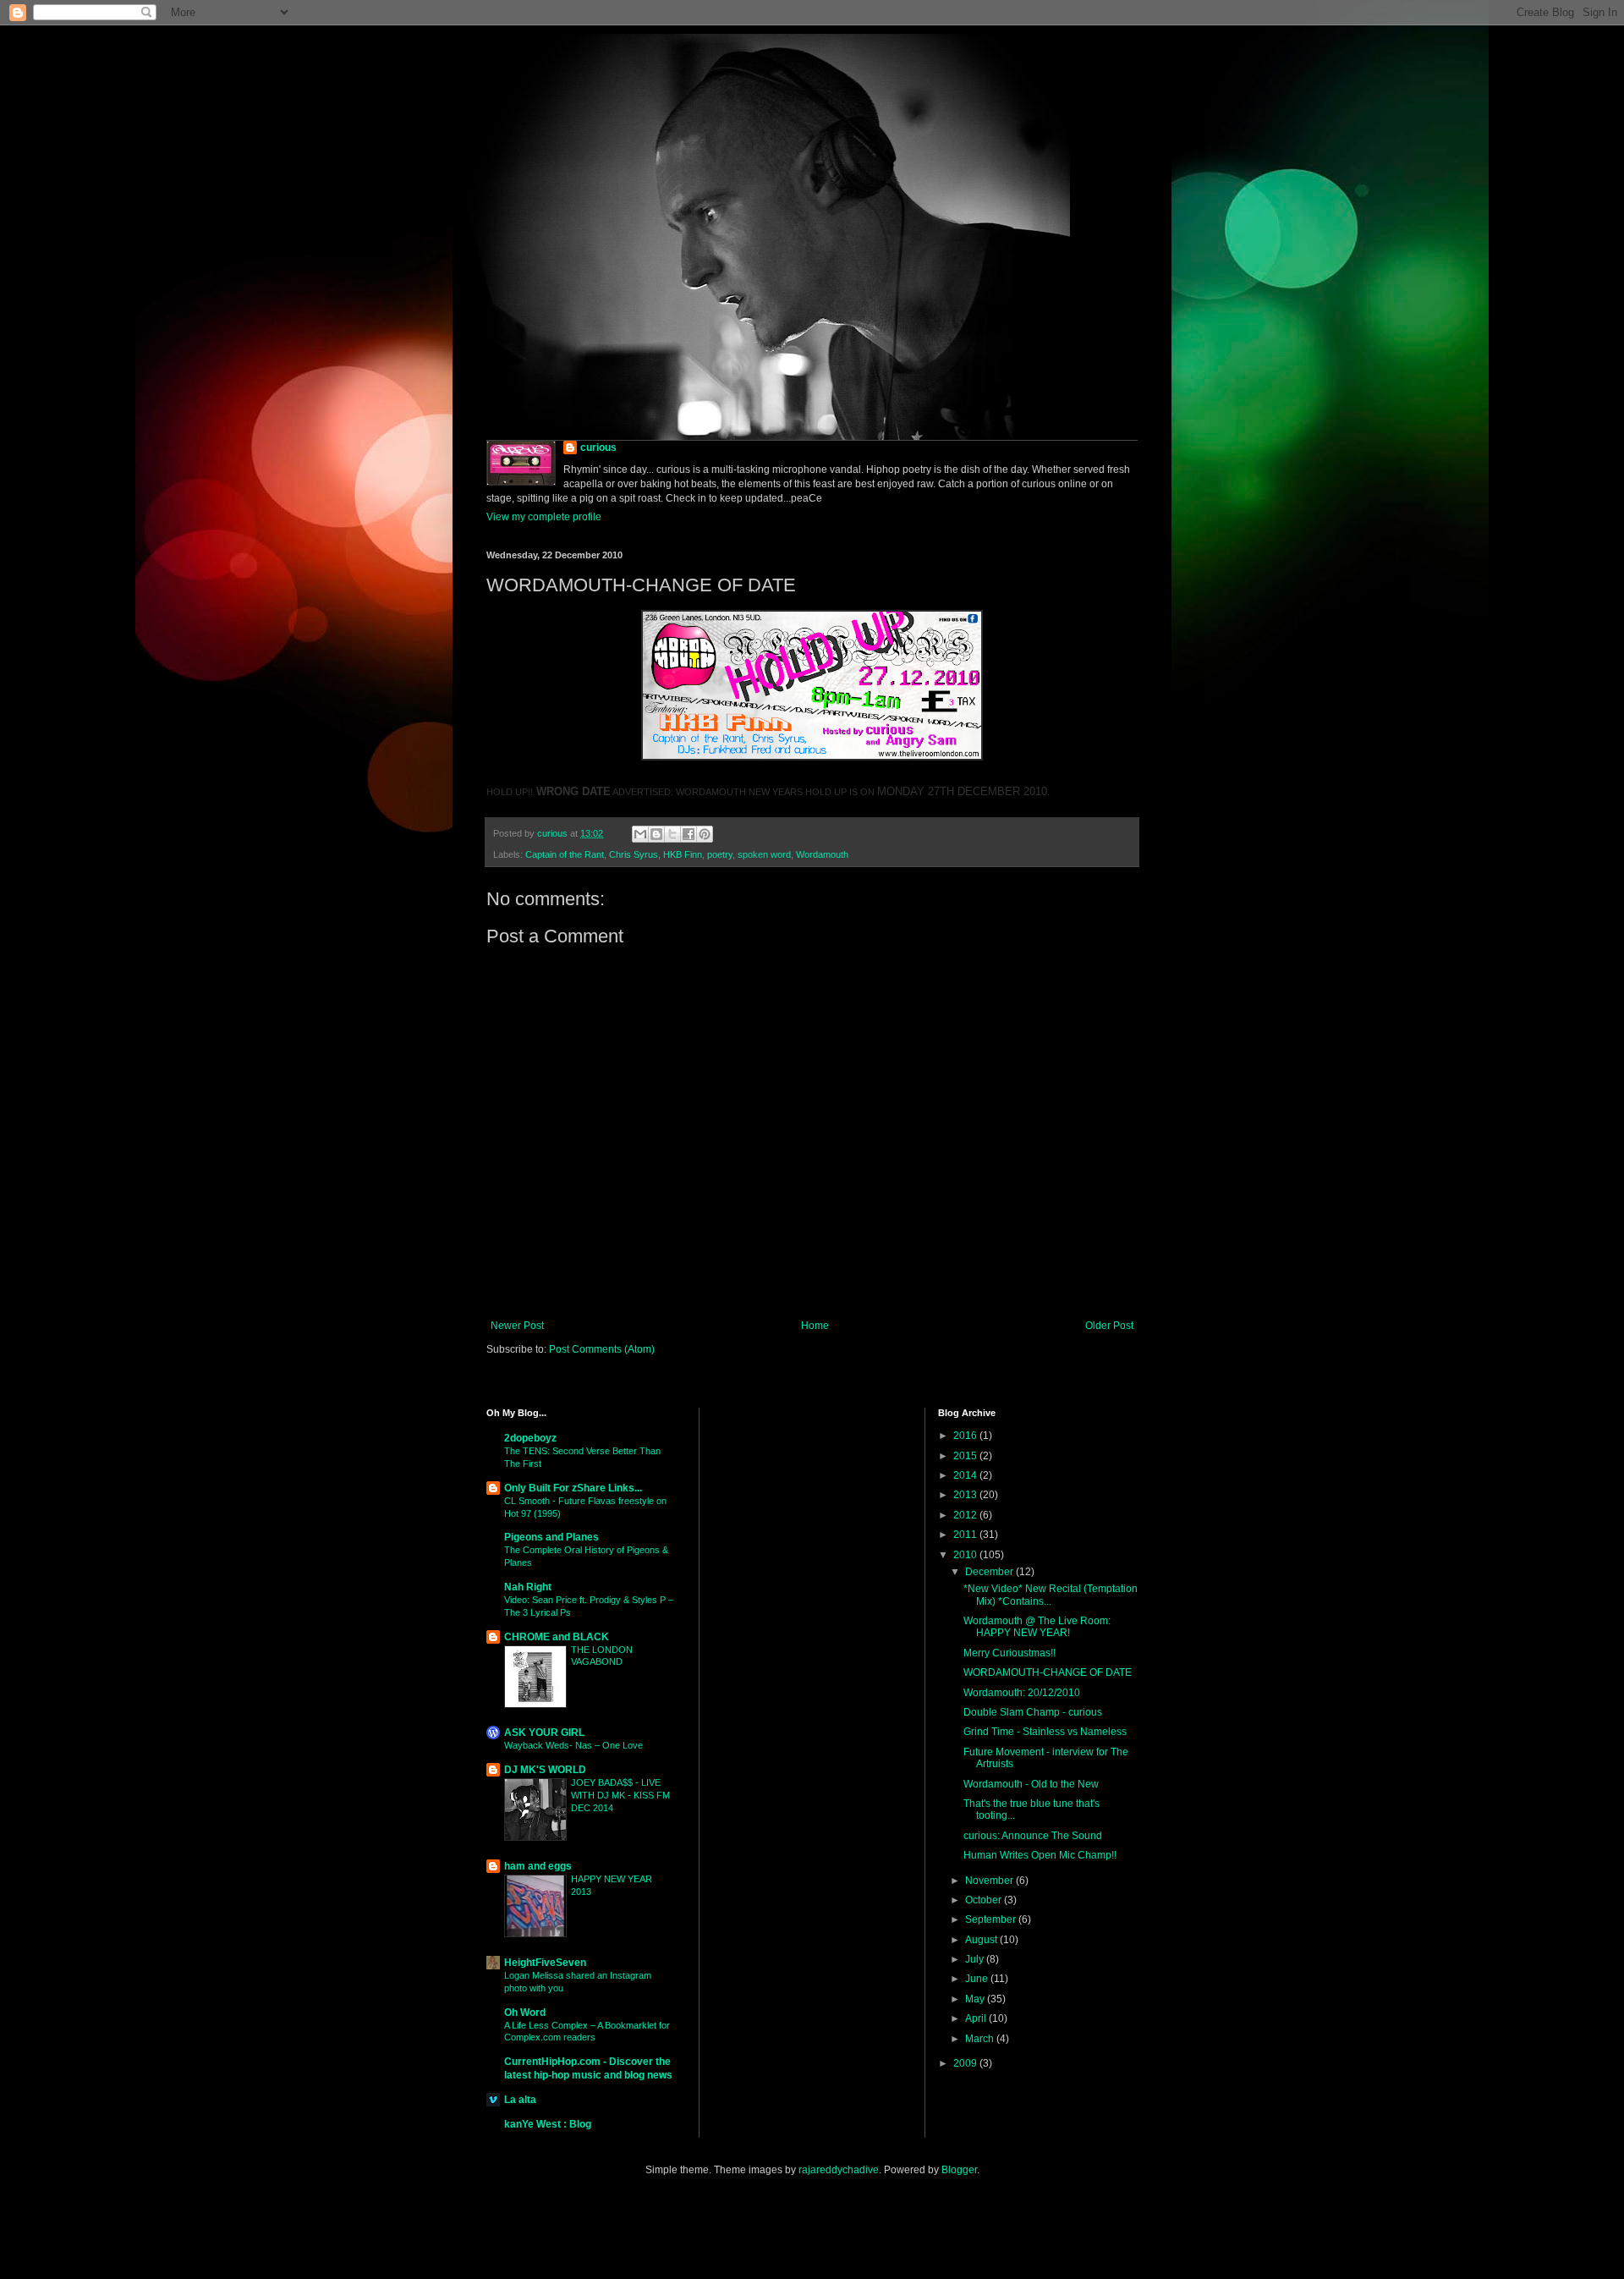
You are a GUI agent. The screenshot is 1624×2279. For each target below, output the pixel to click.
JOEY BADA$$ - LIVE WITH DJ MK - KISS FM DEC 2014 (620, 1795)
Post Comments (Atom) (602, 1349)
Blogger (959, 2170)
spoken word (764, 854)
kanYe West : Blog (548, 2124)
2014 (966, 1475)
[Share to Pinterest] (705, 834)
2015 (966, 1456)
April (977, 2018)
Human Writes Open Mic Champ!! (1040, 1855)
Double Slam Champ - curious (1033, 1712)
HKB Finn (683, 854)
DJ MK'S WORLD (545, 1770)
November (990, 1881)
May (976, 1999)
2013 (966, 1495)
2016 (966, 1436)
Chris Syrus (634, 854)
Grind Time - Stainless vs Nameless (1045, 1732)
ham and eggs (538, 1866)
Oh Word (525, 2013)
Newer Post (517, 1326)
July (976, 1959)
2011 (966, 1535)
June (978, 1979)
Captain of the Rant (565, 854)
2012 (966, 1515)
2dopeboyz (530, 1438)
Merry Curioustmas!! (1010, 1653)
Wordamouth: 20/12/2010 (1022, 1693)
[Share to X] (672, 834)
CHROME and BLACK (557, 1637)
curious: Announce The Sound (1033, 1836)
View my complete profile (544, 517)
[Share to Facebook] (689, 834)
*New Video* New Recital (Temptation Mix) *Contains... (1051, 1595)
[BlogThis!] (656, 834)
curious (598, 448)
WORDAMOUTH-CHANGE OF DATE (1048, 1672)
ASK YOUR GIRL (544, 1733)
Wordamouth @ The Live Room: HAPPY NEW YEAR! (1037, 1627)
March (981, 2039)
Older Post (1109, 1326)
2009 (966, 2063)
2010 (966, 1555)
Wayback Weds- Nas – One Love (573, 1745)
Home (815, 1326)
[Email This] (640, 834)
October (985, 1900)
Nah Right (528, 1587)
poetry (720, 854)
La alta (520, 2100)
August (982, 1940)
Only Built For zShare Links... (573, 1488)
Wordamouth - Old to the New (1031, 1784)
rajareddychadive (839, 2170)
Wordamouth (822, 854)
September (992, 1919)
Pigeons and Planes (551, 1537)
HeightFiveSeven (545, 1963)
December (990, 1572)
